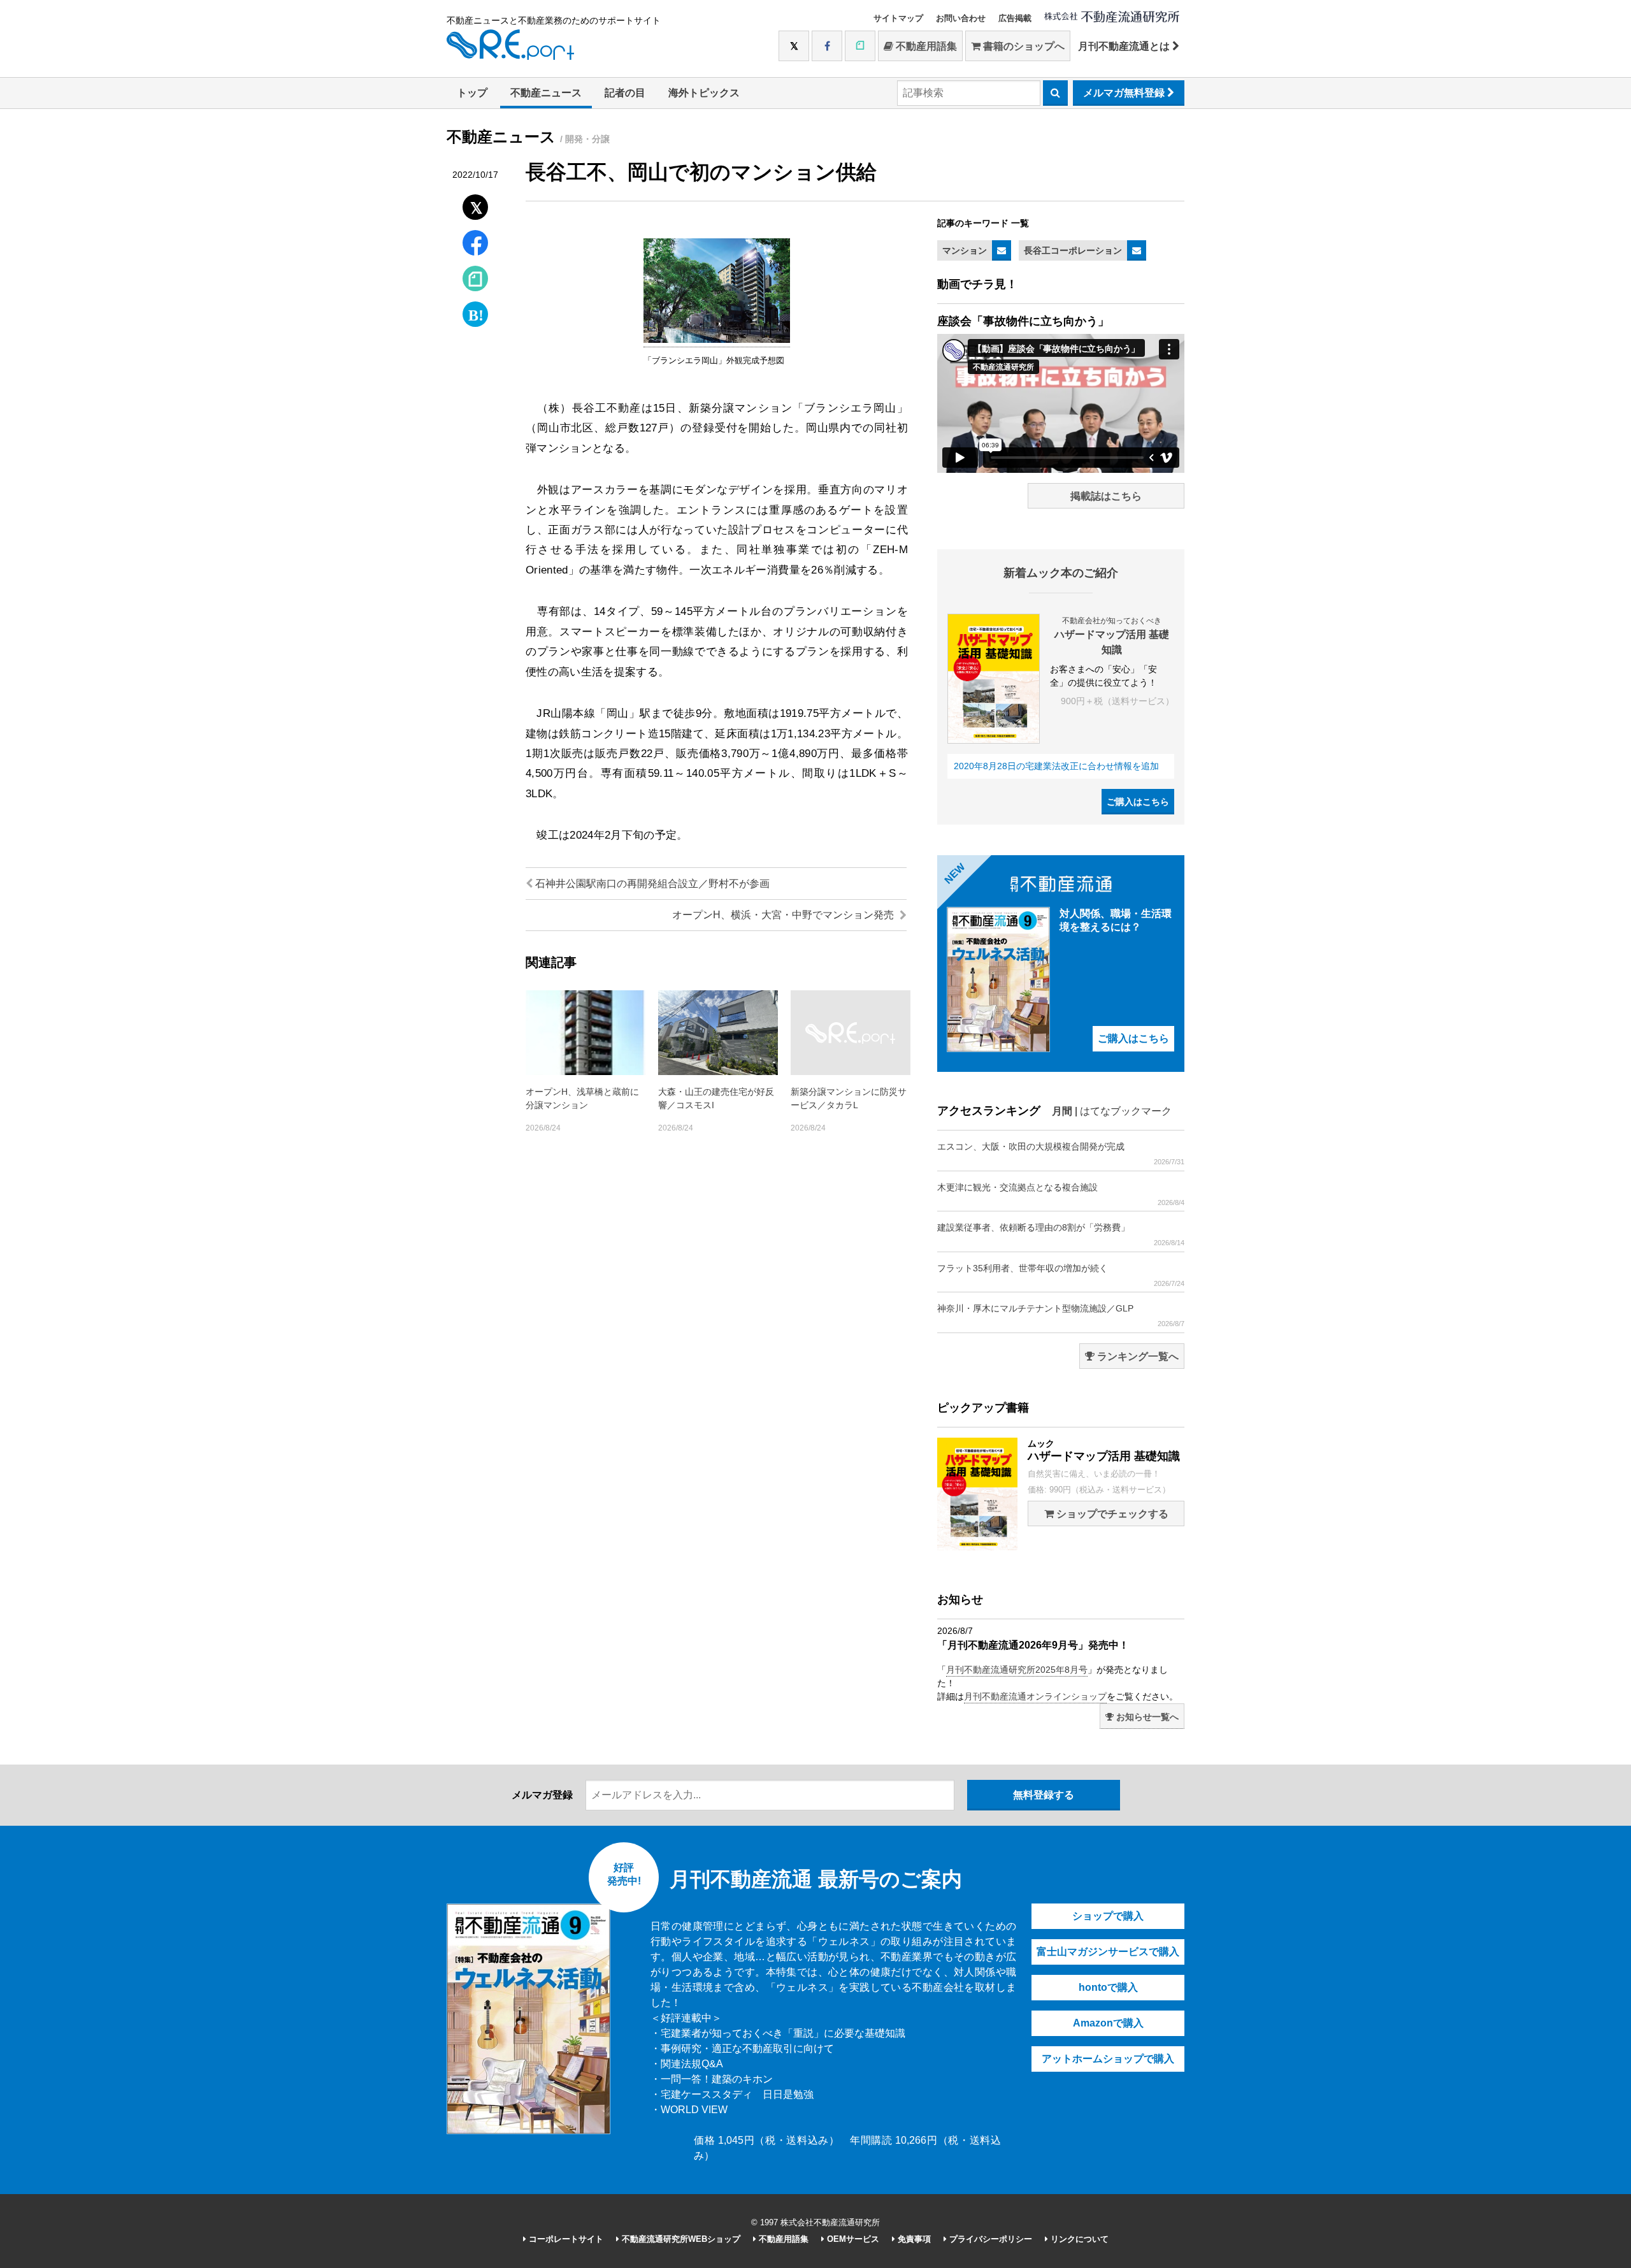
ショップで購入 (1108, 1916)
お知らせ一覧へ (1146, 1717)
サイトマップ (898, 18)
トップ (472, 93)
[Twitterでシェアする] (476, 204)
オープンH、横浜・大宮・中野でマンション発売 (784, 915)
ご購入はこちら (1138, 802)
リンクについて (1078, 2239)
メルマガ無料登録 (1125, 93)
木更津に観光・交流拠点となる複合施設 (1061, 1194)
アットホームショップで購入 (1108, 2059)
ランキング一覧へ (1137, 1356)
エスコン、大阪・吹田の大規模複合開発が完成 (1061, 1153)
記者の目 (625, 93)
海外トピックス (704, 93)
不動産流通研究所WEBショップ (680, 2239)
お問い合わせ (961, 18)
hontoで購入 (1108, 1987)
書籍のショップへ (1023, 46)
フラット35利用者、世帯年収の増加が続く (1061, 1275)
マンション (965, 250)
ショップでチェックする (1111, 1514)
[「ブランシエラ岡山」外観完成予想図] (717, 340)
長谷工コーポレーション (1073, 250)
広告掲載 (1015, 18)
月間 (1062, 1111)
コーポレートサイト (565, 2239)
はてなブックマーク (1126, 1111)
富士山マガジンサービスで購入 (1108, 1952)
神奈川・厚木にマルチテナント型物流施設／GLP (1061, 1315)
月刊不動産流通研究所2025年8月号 (1017, 1670)
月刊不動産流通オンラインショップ (1035, 1696)
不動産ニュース (546, 93)
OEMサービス (852, 2239)
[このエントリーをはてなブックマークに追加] (475, 311)
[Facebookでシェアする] (476, 244)
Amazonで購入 (1108, 2023)
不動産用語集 (925, 46)
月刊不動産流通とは (1125, 46)
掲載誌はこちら (1106, 496)
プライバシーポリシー (989, 2239)
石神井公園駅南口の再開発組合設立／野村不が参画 (651, 884)
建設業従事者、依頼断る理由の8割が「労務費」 (1061, 1234)
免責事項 (913, 2239)
